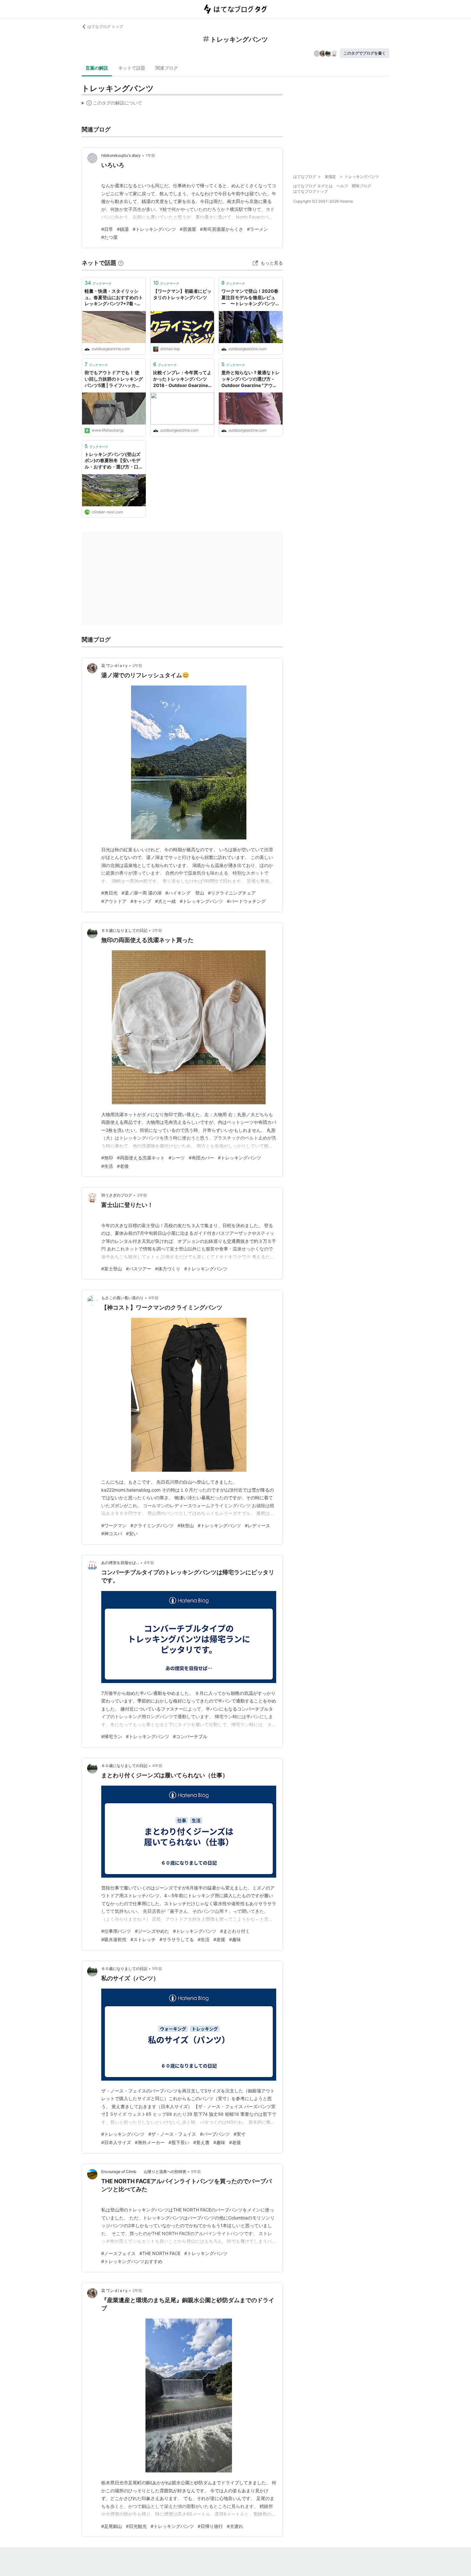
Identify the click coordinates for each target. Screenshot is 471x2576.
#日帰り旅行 (210, 2526)
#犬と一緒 (165, 901)
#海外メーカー (150, 2142)
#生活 (107, 1166)
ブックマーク (98, 283)
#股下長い (179, 2142)
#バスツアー (139, 1269)
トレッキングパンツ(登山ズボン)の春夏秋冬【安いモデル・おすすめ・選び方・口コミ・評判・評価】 (114, 461)
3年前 (142, 1195)
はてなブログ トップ (105, 26)
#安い (132, 1533)
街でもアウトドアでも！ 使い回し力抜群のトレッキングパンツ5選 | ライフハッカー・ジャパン (114, 379)
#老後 (123, 1166)
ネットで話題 (132, 68)
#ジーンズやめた (152, 1931)
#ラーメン (257, 229)
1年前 (150, 155)
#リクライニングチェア (232, 893)
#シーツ (177, 1158)
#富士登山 (112, 1269)
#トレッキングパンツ (154, 229)
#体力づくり (168, 1269)
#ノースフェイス (118, 2253)
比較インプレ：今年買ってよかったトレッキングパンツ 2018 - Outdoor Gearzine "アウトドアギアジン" (182, 379)
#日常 (107, 229)
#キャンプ (141, 901)
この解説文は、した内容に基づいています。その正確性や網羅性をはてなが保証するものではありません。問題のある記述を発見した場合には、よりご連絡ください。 (112, 104)
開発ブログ (361, 186)
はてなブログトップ (310, 191)
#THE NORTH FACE (160, 2253)
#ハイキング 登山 (185, 893)
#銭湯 (123, 229)
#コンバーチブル (190, 1736)
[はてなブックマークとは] (121, 263)
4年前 (153, 1298)
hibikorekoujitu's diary (121, 155)
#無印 (107, 1158)
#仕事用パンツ (116, 1931)
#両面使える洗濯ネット (141, 1158)
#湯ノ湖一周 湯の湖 (141, 893)
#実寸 (240, 2134)
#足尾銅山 (112, 2526)
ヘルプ (342, 186)
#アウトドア (114, 901)
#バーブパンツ (215, 2134)
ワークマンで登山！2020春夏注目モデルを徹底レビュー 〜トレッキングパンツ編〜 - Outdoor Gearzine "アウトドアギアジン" (250, 298)
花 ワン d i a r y (114, 665)
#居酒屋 (188, 229)
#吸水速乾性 (114, 1939)
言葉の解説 (97, 68)
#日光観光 (136, 2526)
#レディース (257, 1525)
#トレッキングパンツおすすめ (132, 2261)
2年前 (137, 665)
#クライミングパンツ (152, 1525)
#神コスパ (112, 1533)
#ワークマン (114, 1525)
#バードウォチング (246, 901)
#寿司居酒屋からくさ (222, 229)
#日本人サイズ (116, 2142)
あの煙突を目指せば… (120, 1563)
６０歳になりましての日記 (124, 930)
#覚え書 (201, 2142)
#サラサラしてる (177, 1939)
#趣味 (235, 1939)
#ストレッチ (143, 1939)
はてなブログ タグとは (313, 186)
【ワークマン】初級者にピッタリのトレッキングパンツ (182, 294)
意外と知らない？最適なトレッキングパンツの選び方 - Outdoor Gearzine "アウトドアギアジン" (251, 379)
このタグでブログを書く (365, 53)
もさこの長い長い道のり (122, 1298)
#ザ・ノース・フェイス (172, 2134)
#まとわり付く (235, 1931)
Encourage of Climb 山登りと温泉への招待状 (144, 2172)
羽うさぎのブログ (117, 1195)
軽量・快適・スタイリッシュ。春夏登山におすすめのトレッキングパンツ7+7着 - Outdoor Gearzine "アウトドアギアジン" (114, 298)
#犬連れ (235, 2526)
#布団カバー (201, 1158)
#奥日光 (109, 893)
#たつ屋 (109, 237)
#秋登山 (186, 1525)
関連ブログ (167, 68)
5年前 (157, 1969)
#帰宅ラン (112, 1736)
